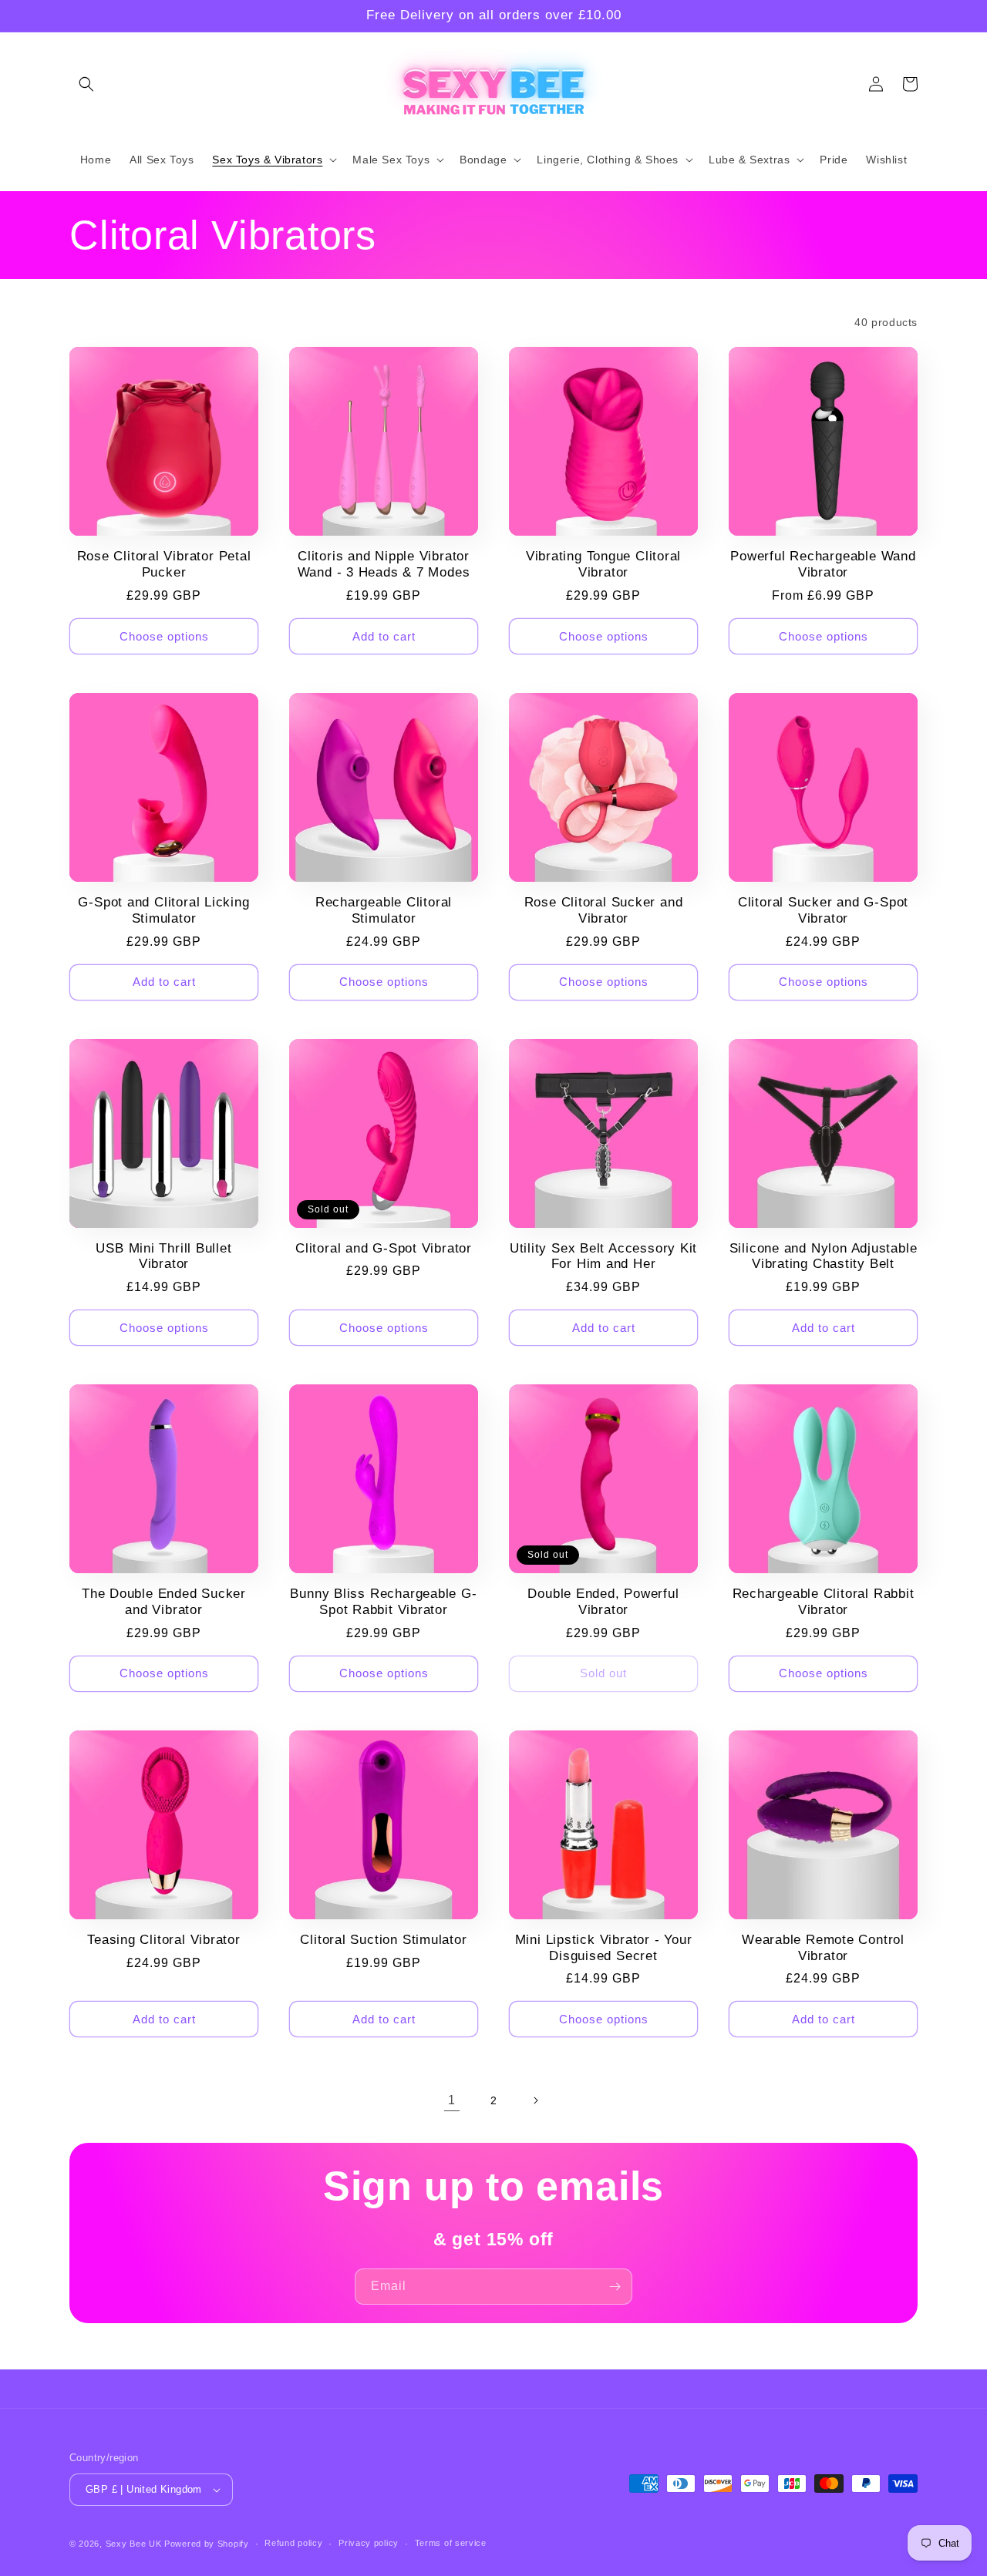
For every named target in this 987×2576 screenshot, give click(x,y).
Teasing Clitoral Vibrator (164, 1940)
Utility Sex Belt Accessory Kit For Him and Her (603, 1256)
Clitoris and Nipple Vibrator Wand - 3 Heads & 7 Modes (384, 564)
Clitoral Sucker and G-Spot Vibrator (823, 910)
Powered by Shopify (207, 2544)
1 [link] (452, 2100)
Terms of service (451, 2543)
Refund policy (293, 2543)
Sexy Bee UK (134, 2544)
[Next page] (535, 2100)
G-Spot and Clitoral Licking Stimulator (163, 910)
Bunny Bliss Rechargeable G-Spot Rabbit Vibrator (383, 1602)
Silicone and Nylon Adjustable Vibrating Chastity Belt (824, 1256)
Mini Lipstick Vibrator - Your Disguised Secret (604, 1948)
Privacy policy (369, 2543)
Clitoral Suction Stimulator (383, 1940)
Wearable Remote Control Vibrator (823, 1948)
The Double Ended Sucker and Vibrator (164, 1602)
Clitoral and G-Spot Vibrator (384, 1248)
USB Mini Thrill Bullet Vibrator (163, 1256)
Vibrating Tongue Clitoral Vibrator (604, 564)
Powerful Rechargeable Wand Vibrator (823, 564)
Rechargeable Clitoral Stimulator (384, 910)
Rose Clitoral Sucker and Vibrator (604, 910)
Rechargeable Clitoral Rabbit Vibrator (824, 1602)
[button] (86, 84)
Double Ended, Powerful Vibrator (603, 1602)
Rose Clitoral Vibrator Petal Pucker (164, 564)
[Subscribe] (615, 2287)
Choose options (164, 636)
